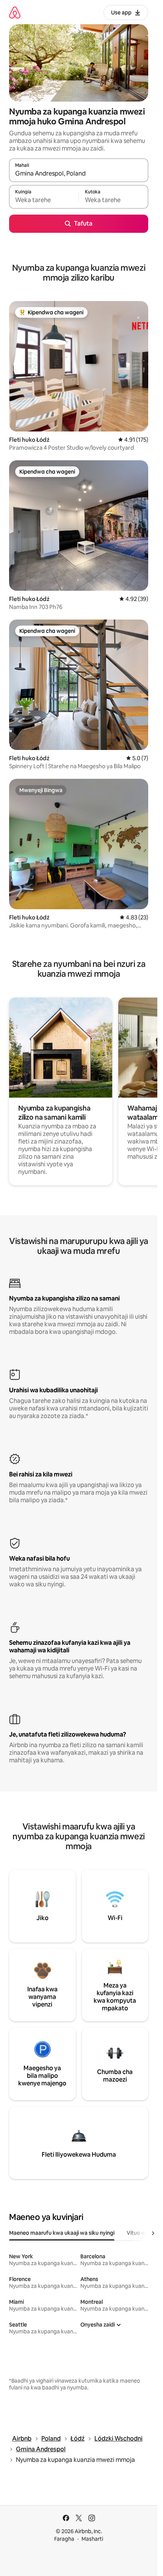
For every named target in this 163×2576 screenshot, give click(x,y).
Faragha (64, 2539)
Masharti (92, 2539)
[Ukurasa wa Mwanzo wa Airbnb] (15, 12)
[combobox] (79, 174)
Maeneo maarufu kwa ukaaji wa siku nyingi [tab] (62, 2233)
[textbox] (44, 200)
